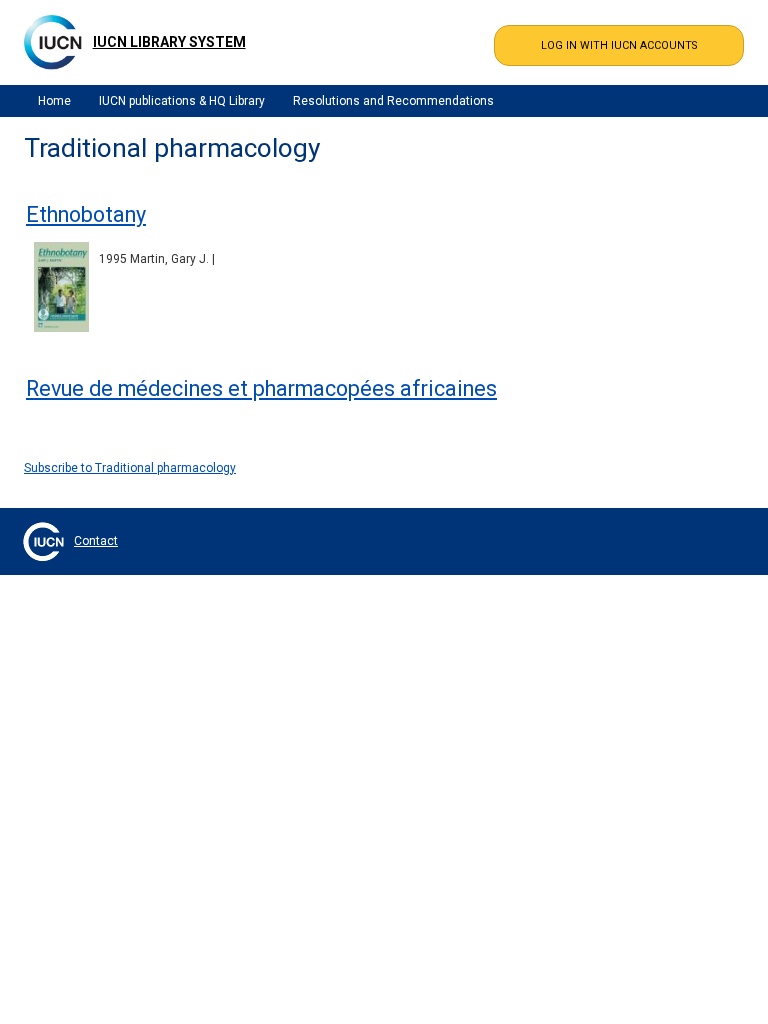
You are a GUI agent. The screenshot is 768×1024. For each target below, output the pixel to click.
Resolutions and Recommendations (393, 101)
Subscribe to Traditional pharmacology (130, 468)
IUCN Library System (169, 42)
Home (54, 101)
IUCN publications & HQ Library (182, 101)
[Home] (53, 42)
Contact (96, 541)
